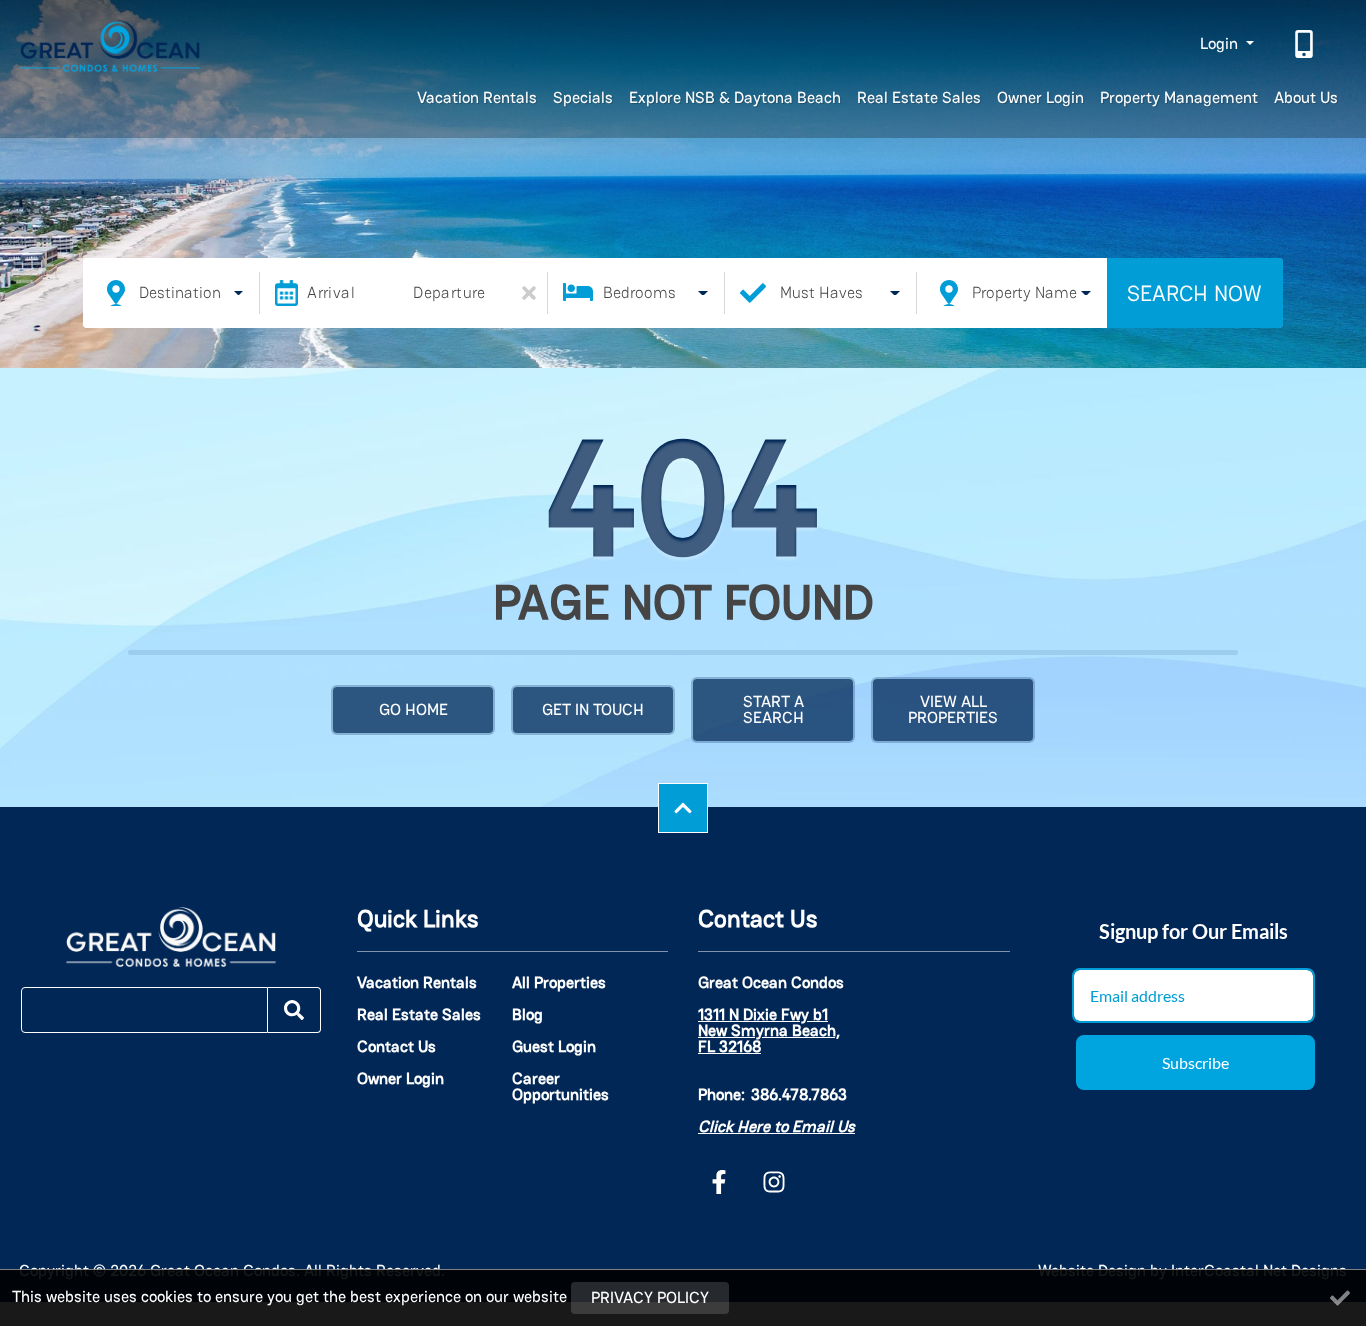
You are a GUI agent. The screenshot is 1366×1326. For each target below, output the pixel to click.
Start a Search (773, 709)
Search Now (1194, 293)
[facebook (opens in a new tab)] (722, 1182)
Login (1221, 43)
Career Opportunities (560, 1087)
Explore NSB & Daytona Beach (735, 97)
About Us (1306, 97)
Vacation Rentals (477, 97)
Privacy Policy (650, 1297)
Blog (527, 1015)
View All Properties (953, 709)
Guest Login (554, 1047)
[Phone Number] (1306, 44)
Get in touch (593, 709)
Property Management (1179, 97)
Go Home (413, 709)
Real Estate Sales (919, 97)
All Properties (559, 983)
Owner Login (1040, 97)
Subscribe (1195, 1062)
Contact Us (396, 1047)
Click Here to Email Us (776, 1126)
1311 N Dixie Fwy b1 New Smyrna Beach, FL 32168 (769, 1031)
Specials (583, 97)
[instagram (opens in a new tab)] (774, 1182)
